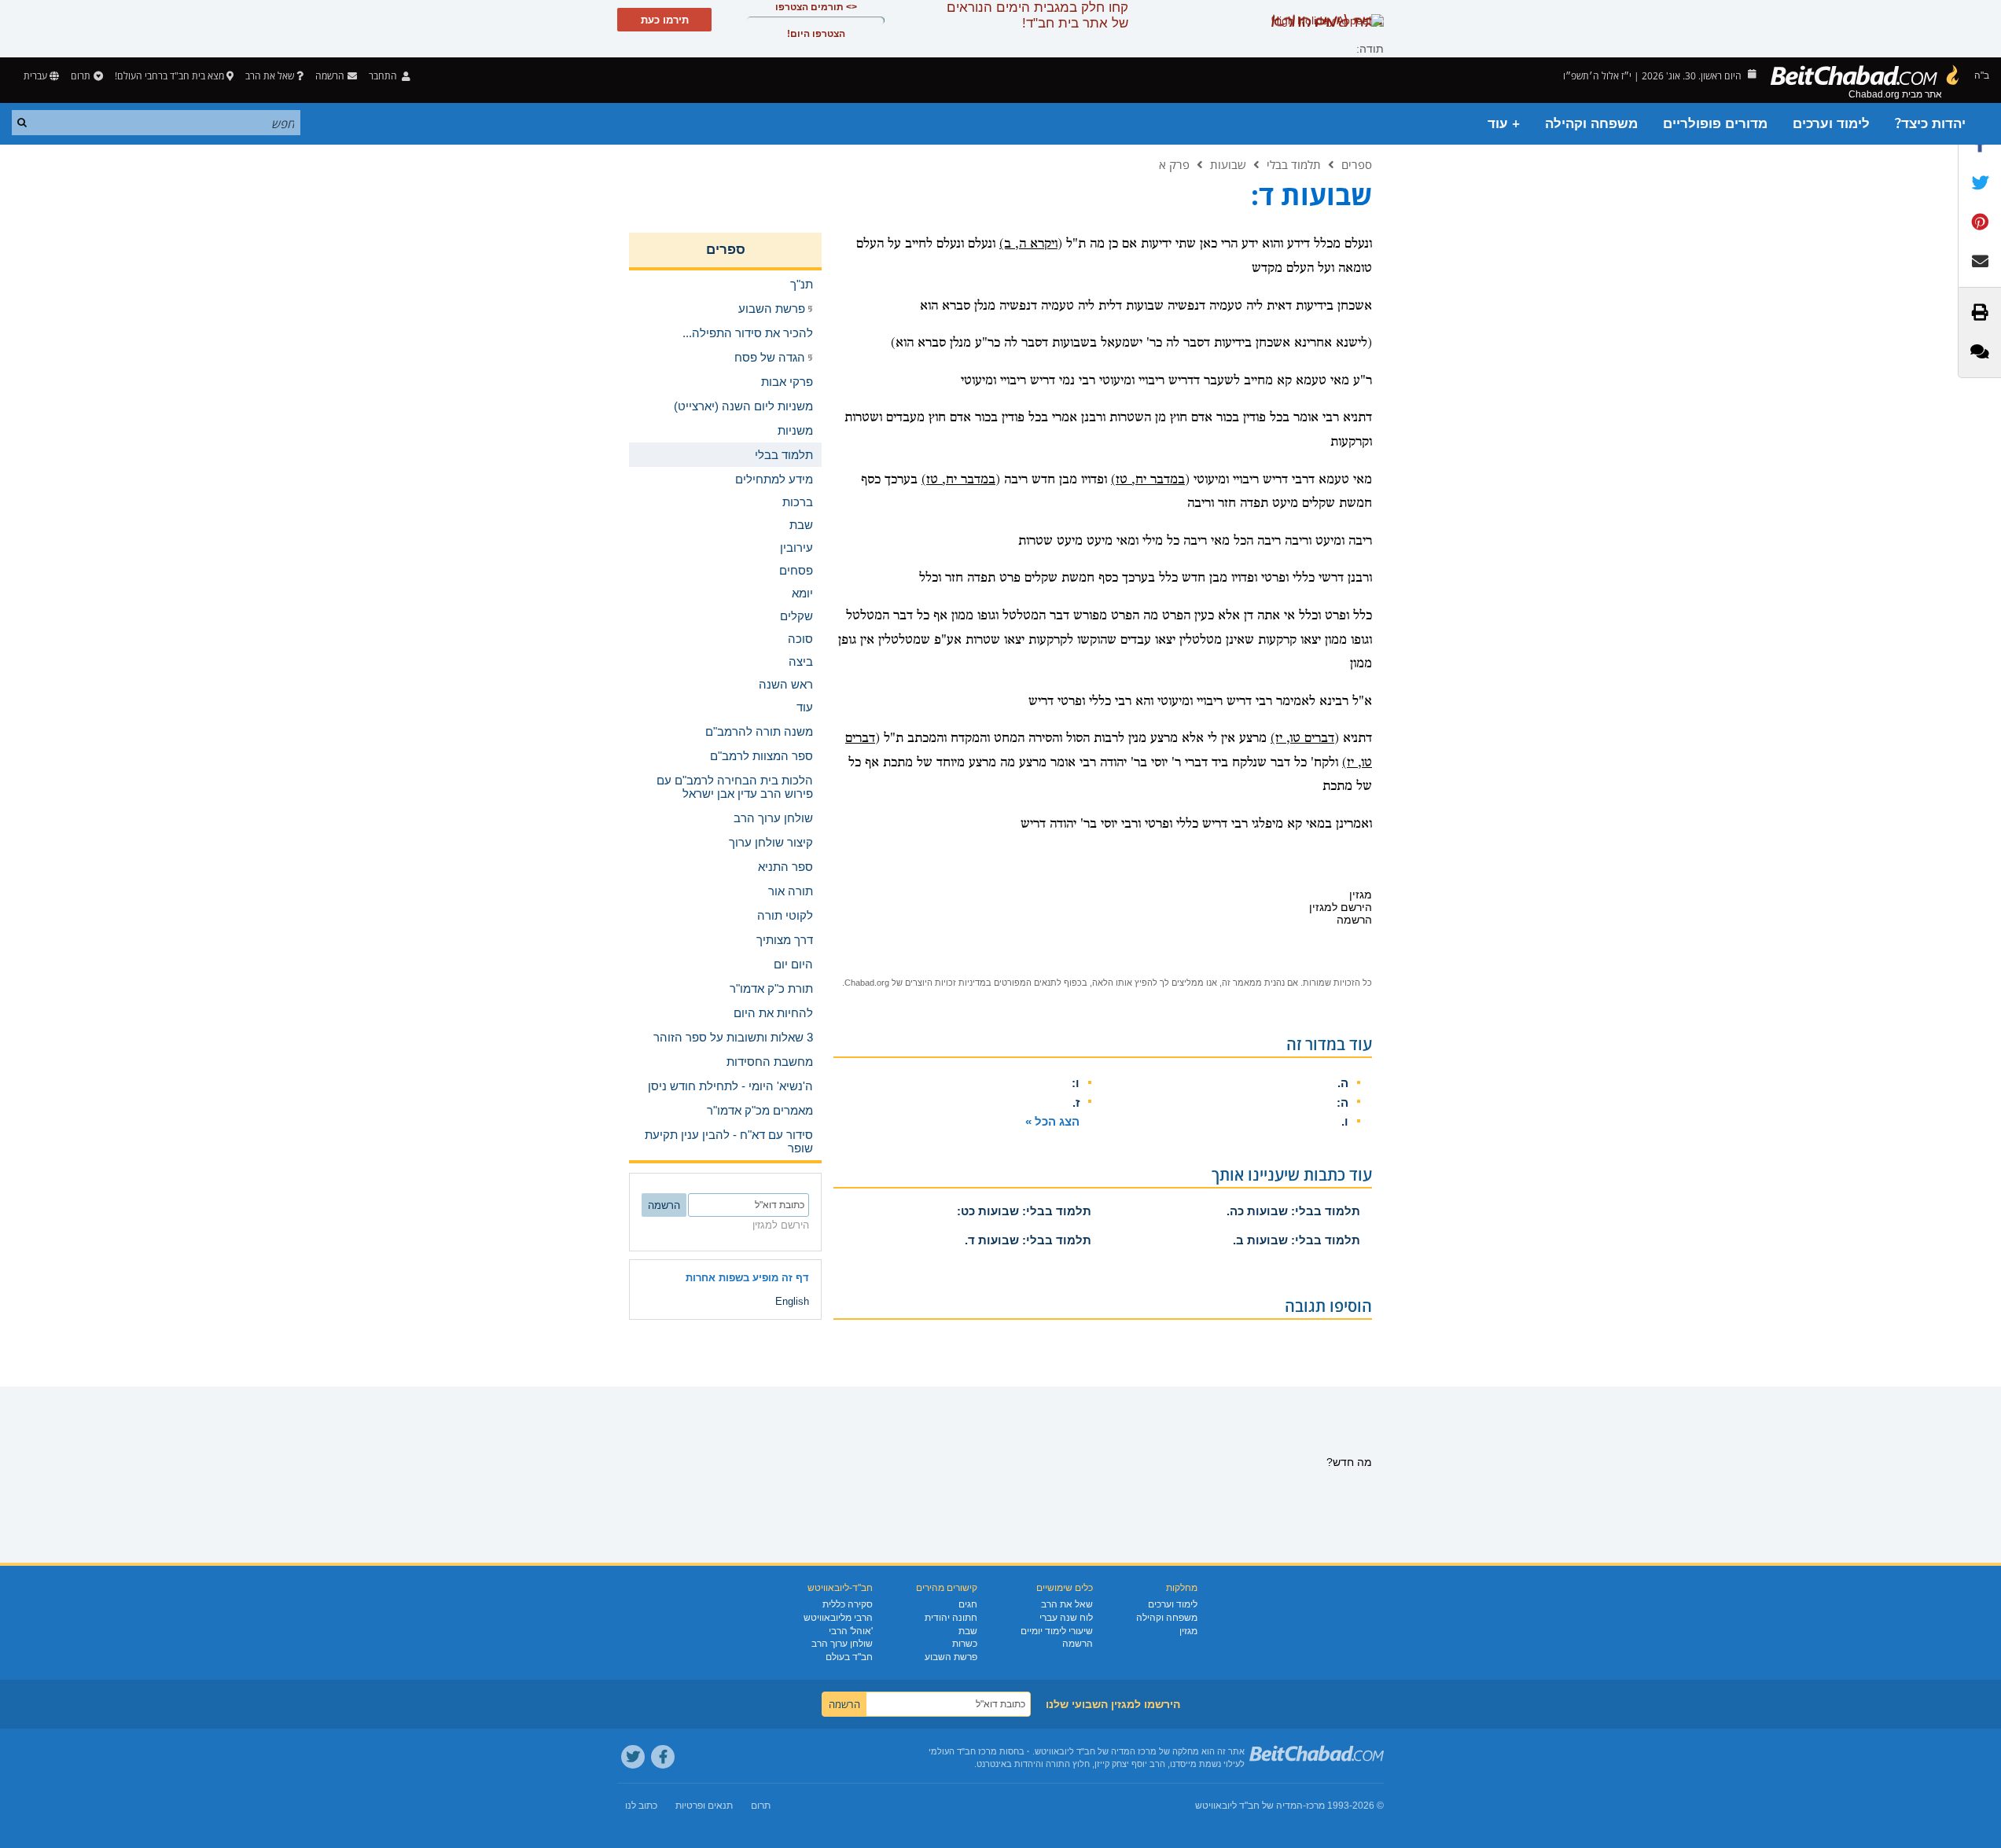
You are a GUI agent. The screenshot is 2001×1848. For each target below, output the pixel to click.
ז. (1076, 1102)
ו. (1345, 1121)
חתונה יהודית (951, 1618)
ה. (1343, 1083)
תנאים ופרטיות (704, 1806)
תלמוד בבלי (1294, 164)
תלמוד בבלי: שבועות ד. (1028, 1240)
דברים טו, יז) (1302, 738)
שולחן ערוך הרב (842, 1644)
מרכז (1315, 1806)
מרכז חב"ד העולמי (963, 1751)
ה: (1343, 1102)
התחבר (384, 76)
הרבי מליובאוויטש (838, 1618)
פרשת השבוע (951, 1657)
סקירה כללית (848, 1604)
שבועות (1228, 164)
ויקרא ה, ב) (1028, 244)
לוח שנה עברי (1066, 1618)
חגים (968, 1604)
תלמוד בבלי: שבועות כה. (1293, 1211)
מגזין (1188, 1631)
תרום (81, 76)
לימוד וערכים (1831, 124)
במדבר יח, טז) (1148, 480)
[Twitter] (633, 1757)
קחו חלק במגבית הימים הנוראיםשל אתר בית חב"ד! (1037, 15)
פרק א (1174, 164)
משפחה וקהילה (1591, 124)
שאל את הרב (270, 76)
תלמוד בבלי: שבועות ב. (1297, 1240)
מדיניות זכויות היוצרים (945, 983)
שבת (968, 1631)
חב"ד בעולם (849, 1657)
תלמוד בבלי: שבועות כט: (1024, 1211)
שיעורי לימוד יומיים (1057, 1631)
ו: (1076, 1083)
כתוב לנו (641, 1806)
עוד (805, 707)
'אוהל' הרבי (851, 1631)
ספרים (1357, 164)
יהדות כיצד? (1930, 124)
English (792, 1301)
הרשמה (1078, 1644)
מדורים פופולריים (1715, 124)
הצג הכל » (1052, 1121)
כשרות (965, 1644)
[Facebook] (663, 1757)
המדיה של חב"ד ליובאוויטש (1249, 1806)
